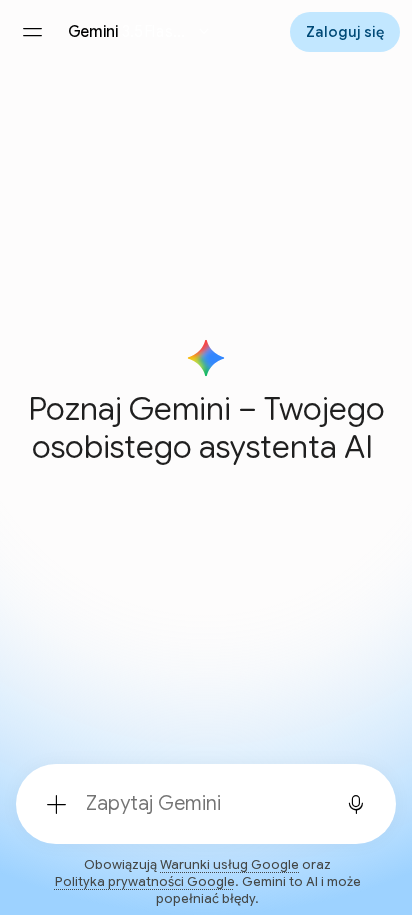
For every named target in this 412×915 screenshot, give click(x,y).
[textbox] (200, 804)
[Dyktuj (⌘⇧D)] (356, 804)
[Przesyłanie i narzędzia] (56, 804)
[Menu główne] (32, 32)
